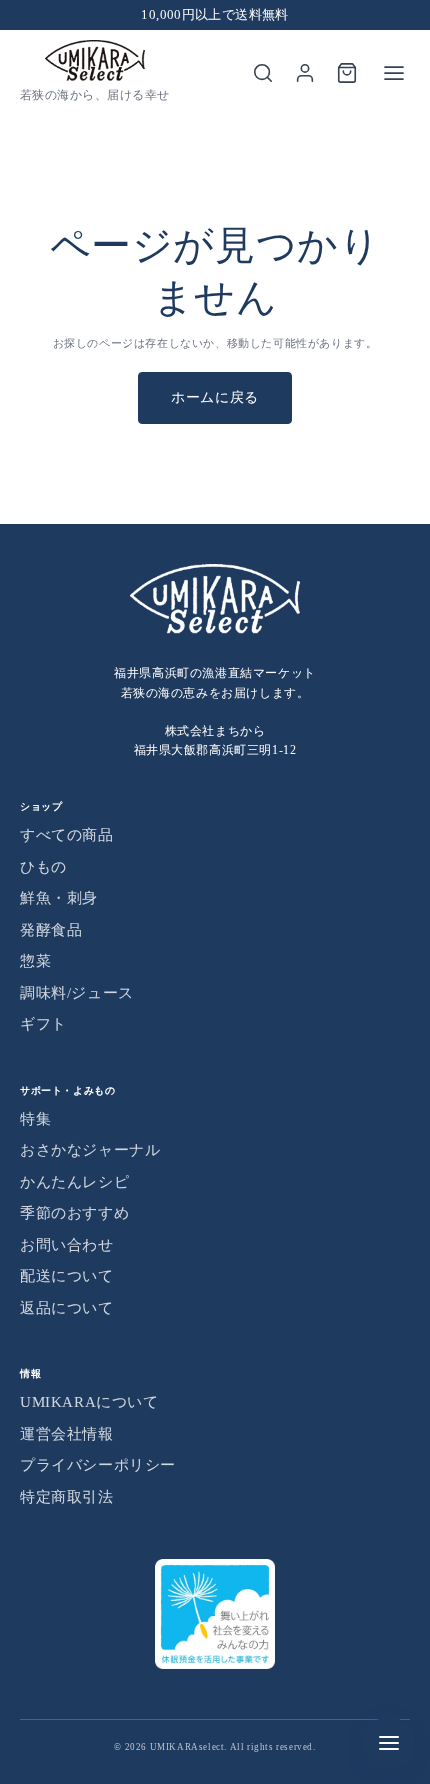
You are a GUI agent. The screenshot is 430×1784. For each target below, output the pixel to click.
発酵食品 (51, 930)
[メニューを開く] (394, 73)
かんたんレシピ (74, 1182)
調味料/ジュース (77, 993)
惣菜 (35, 961)
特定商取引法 (67, 1497)
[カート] (347, 73)
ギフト (43, 1024)
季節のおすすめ (74, 1213)
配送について (67, 1276)
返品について (67, 1308)
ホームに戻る (215, 397)
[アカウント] (305, 73)
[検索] (263, 73)
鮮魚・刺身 (59, 898)
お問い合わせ (67, 1245)
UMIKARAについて (89, 1402)
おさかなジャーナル (90, 1150)
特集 (35, 1119)
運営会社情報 (67, 1434)
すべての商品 (67, 835)
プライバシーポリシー (98, 1465)
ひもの (43, 867)
